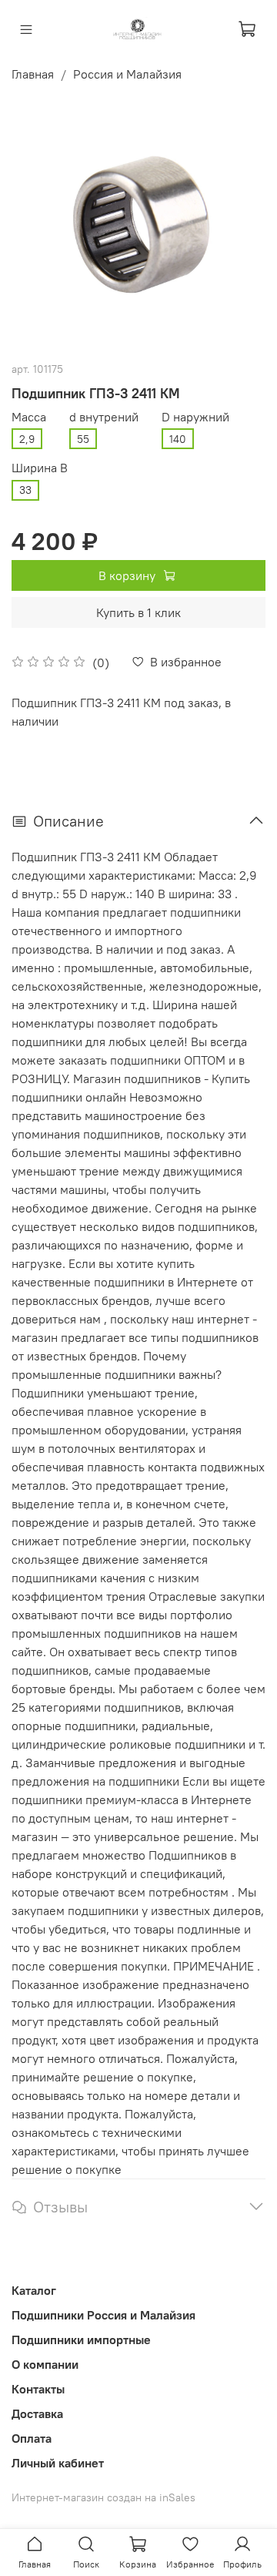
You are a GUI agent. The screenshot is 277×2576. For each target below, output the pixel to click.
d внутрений (104, 417)
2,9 (27, 439)
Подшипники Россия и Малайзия (103, 2315)
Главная (33, 74)
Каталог (34, 2290)
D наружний (195, 417)
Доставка (37, 2413)
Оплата (32, 2438)
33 (25, 490)
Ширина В (40, 468)
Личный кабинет (58, 2463)
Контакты (38, 2389)
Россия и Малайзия (127, 74)
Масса (29, 417)
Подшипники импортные (81, 2340)
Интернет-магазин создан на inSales (103, 2497)
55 (83, 439)
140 (178, 439)
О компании (45, 2364)
